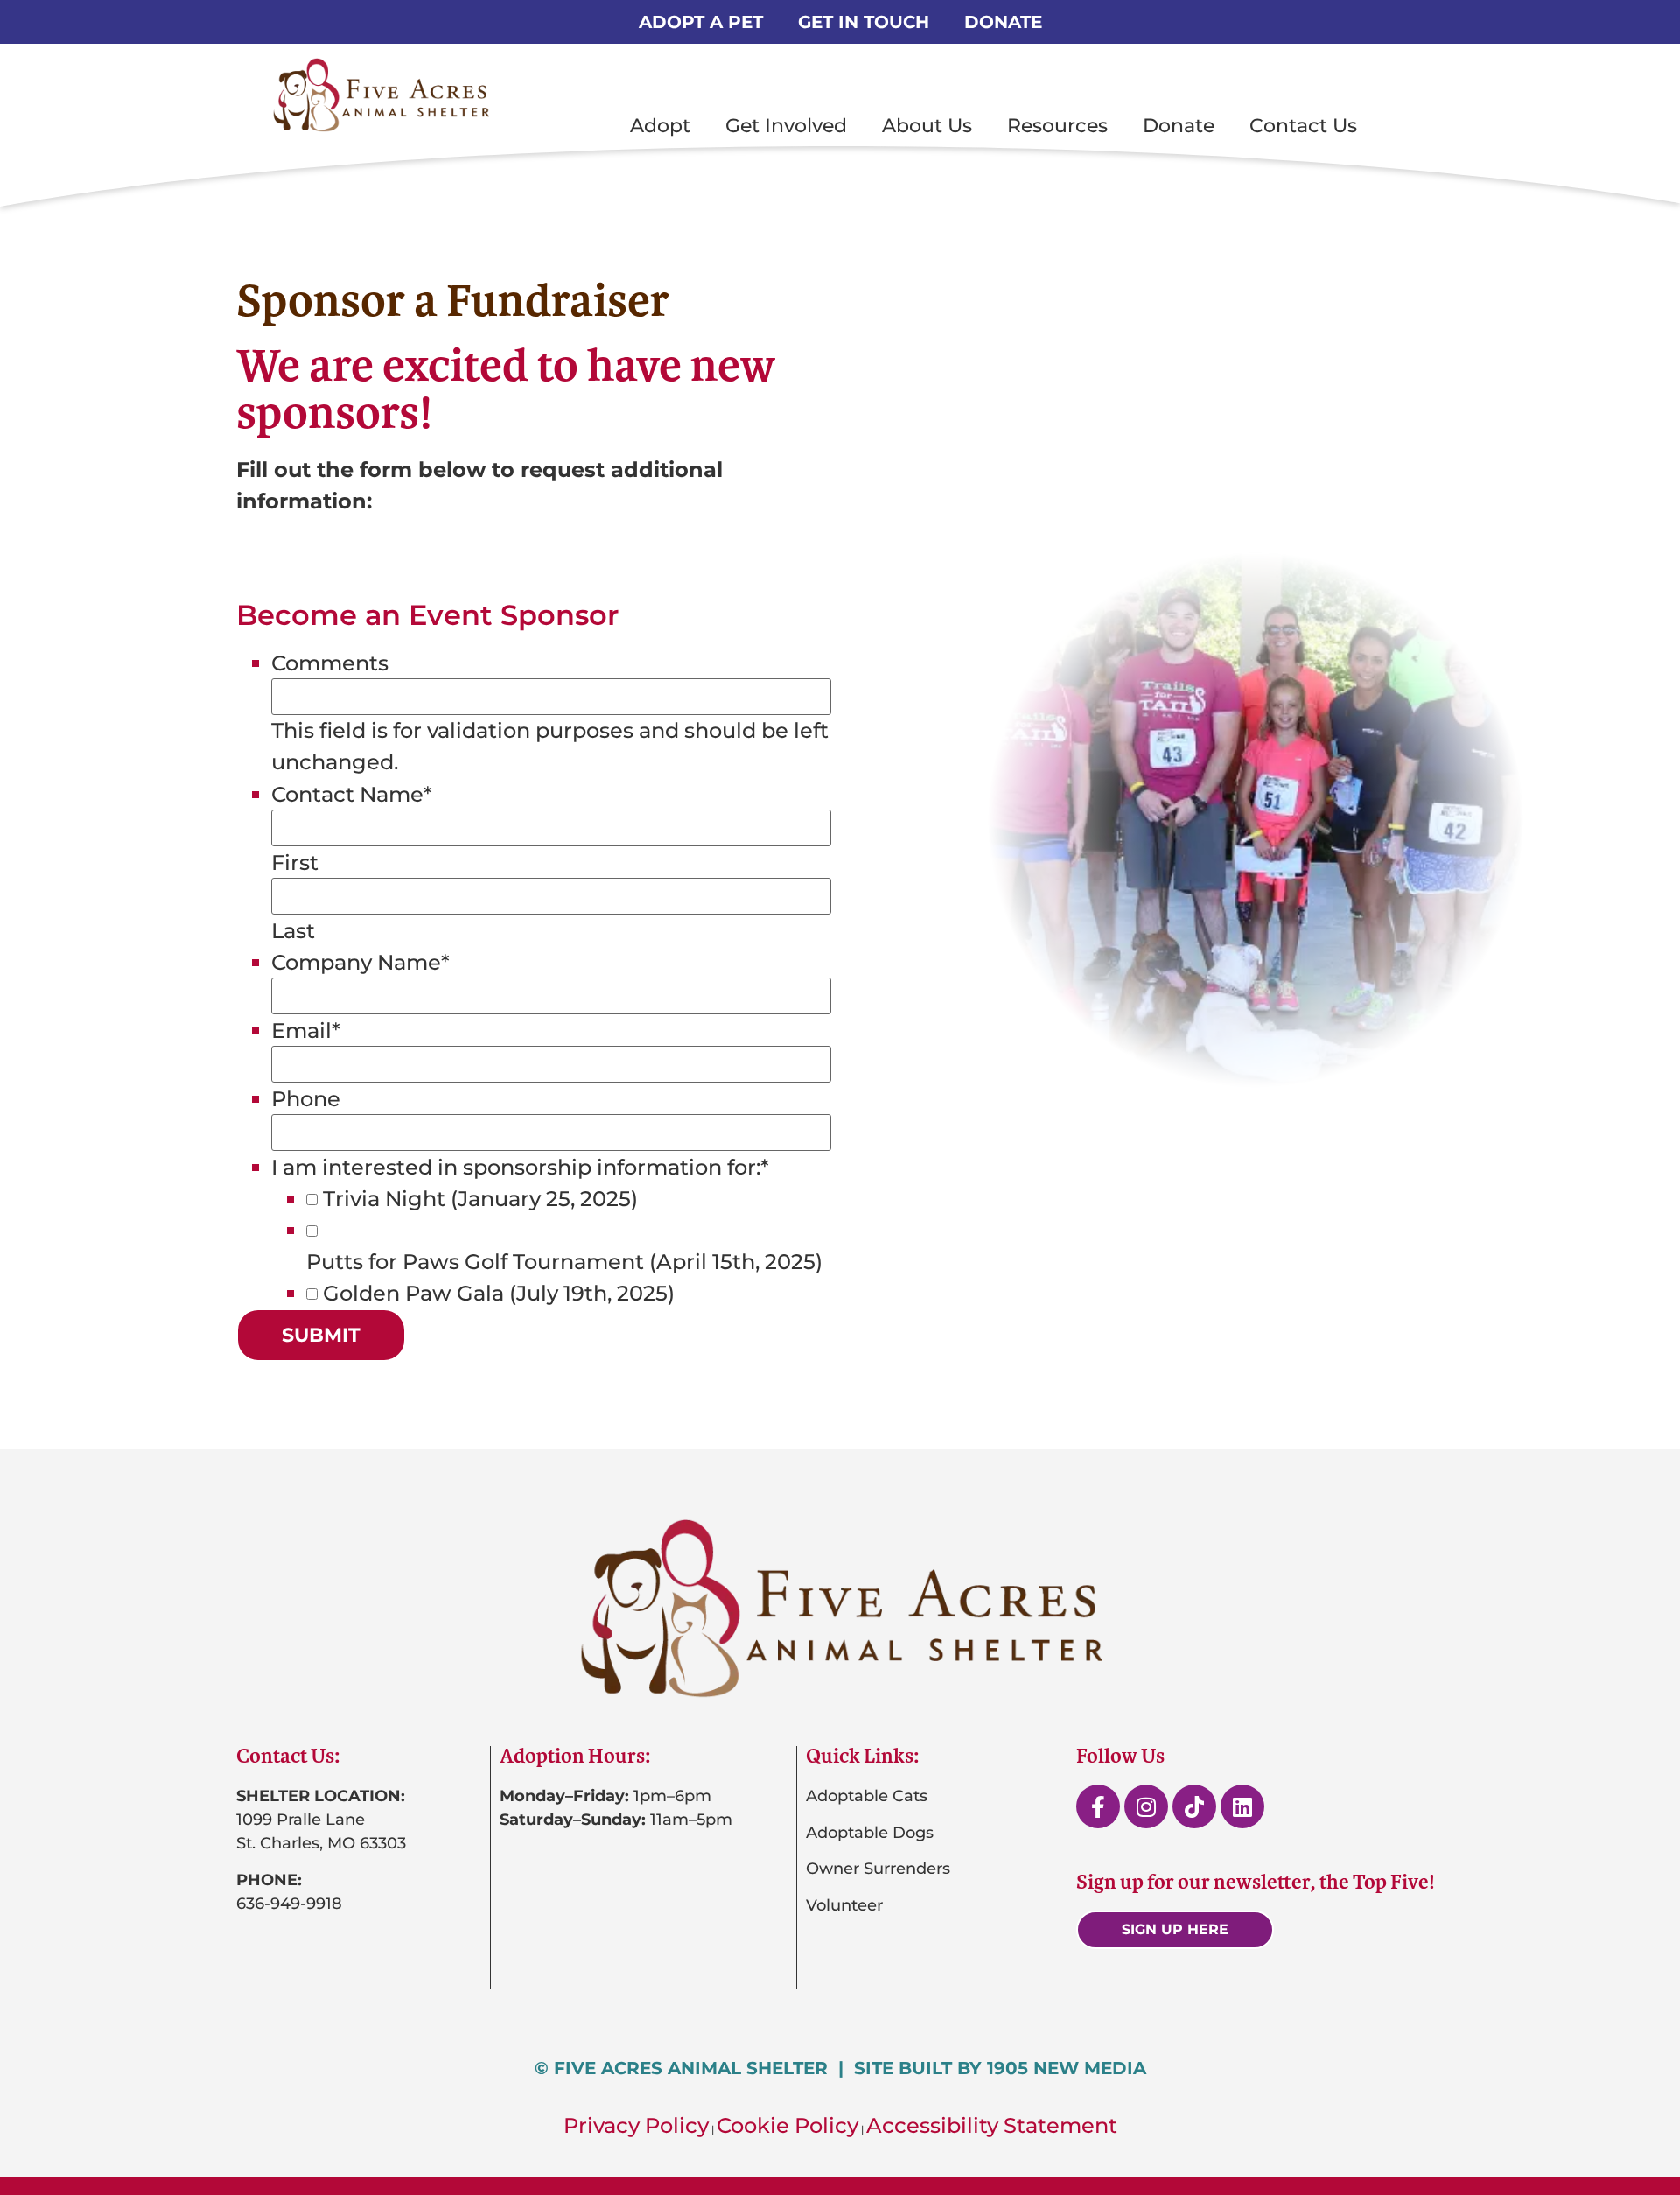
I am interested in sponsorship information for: (520, 1168)
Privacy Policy (636, 2125)
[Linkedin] (1242, 1806)
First (295, 863)
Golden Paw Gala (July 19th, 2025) (499, 1294)
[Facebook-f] (1098, 1806)
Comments (330, 663)
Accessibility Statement (992, 2125)
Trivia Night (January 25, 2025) (480, 1199)
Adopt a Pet (701, 22)
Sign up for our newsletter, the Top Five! (1256, 1882)
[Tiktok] (1194, 1806)
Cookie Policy (787, 2125)
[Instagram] (1146, 1806)
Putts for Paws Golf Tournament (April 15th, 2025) (564, 1262)
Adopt (660, 126)
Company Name (360, 963)
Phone (306, 1099)
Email (306, 1031)
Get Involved (786, 126)
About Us (927, 126)
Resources (1057, 126)
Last (293, 931)
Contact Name (352, 795)
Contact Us (1303, 126)
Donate (1003, 22)
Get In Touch (864, 22)
